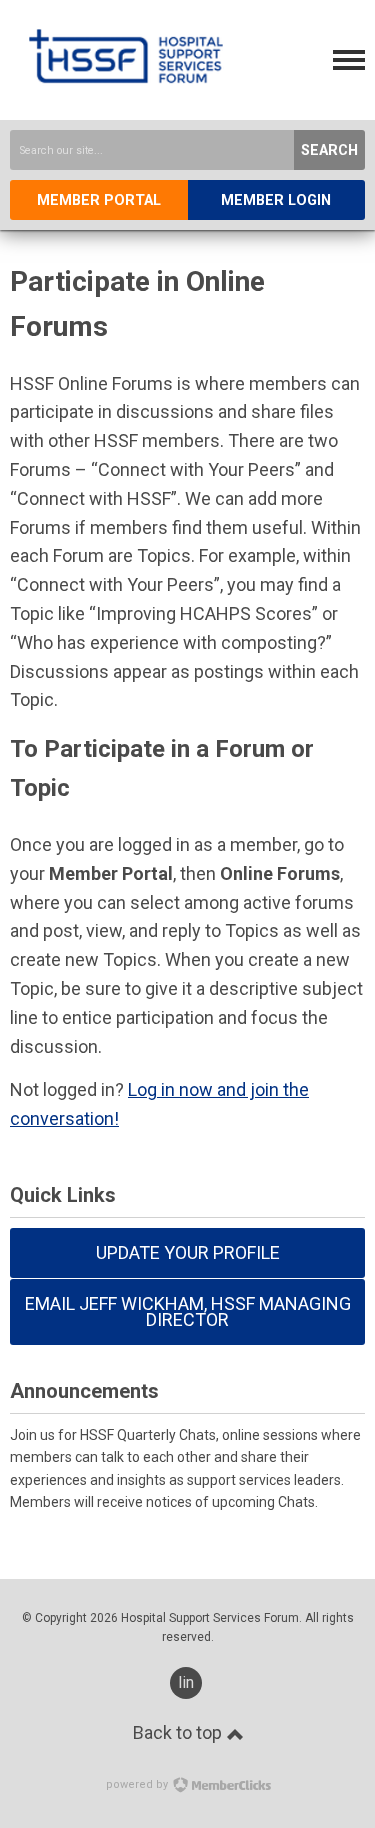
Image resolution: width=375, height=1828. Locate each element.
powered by (138, 1784)
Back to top (179, 1732)
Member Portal (99, 200)
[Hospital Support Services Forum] (126, 103)
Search (329, 150)
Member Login (276, 200)
